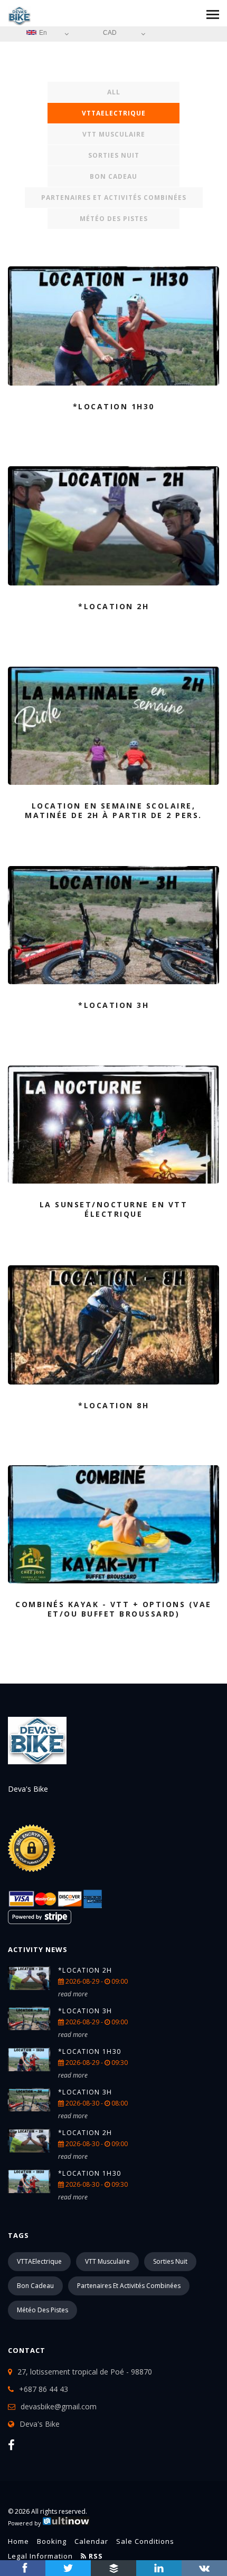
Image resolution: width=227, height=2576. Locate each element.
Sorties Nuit (114, 155)
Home (18, 2541)
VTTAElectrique (114, 113)
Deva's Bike (40, 2424)
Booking (52, 2541)
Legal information (40, 2556)
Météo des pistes (114, 219)
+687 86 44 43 (44, 2389)
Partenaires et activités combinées (114, 198)
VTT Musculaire (114, 134)
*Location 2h (85, 1970)
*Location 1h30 (89, 2051)
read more (73, 1994)
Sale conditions (145, 2541)
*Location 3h (85, 2011)
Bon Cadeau (113, 176)
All (114, 92)
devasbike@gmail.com (59, 2406)
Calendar (91, 2541)
